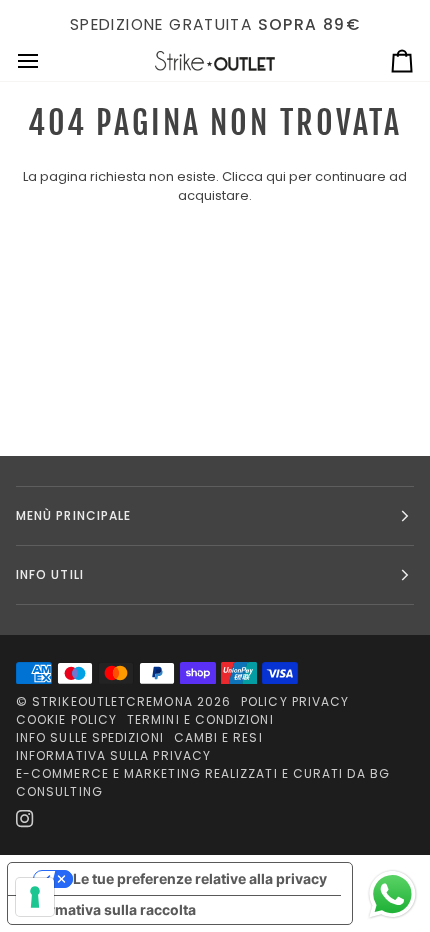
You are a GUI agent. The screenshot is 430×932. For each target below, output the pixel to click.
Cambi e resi (218, 737)
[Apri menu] (46, 61)
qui (276, 176)
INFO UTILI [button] (50, 574)
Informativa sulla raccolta (109, 909)
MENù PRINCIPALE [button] (73, 515)
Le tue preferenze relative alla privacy (200, 878)
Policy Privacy (295, 701)
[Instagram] (25, 819)
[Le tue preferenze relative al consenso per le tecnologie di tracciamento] (35, 897)
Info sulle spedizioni (90, 737)
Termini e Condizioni (200, 719)
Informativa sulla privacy (113, 755)
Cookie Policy (66, 719)
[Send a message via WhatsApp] (392, 894)
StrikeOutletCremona (112, 701)
